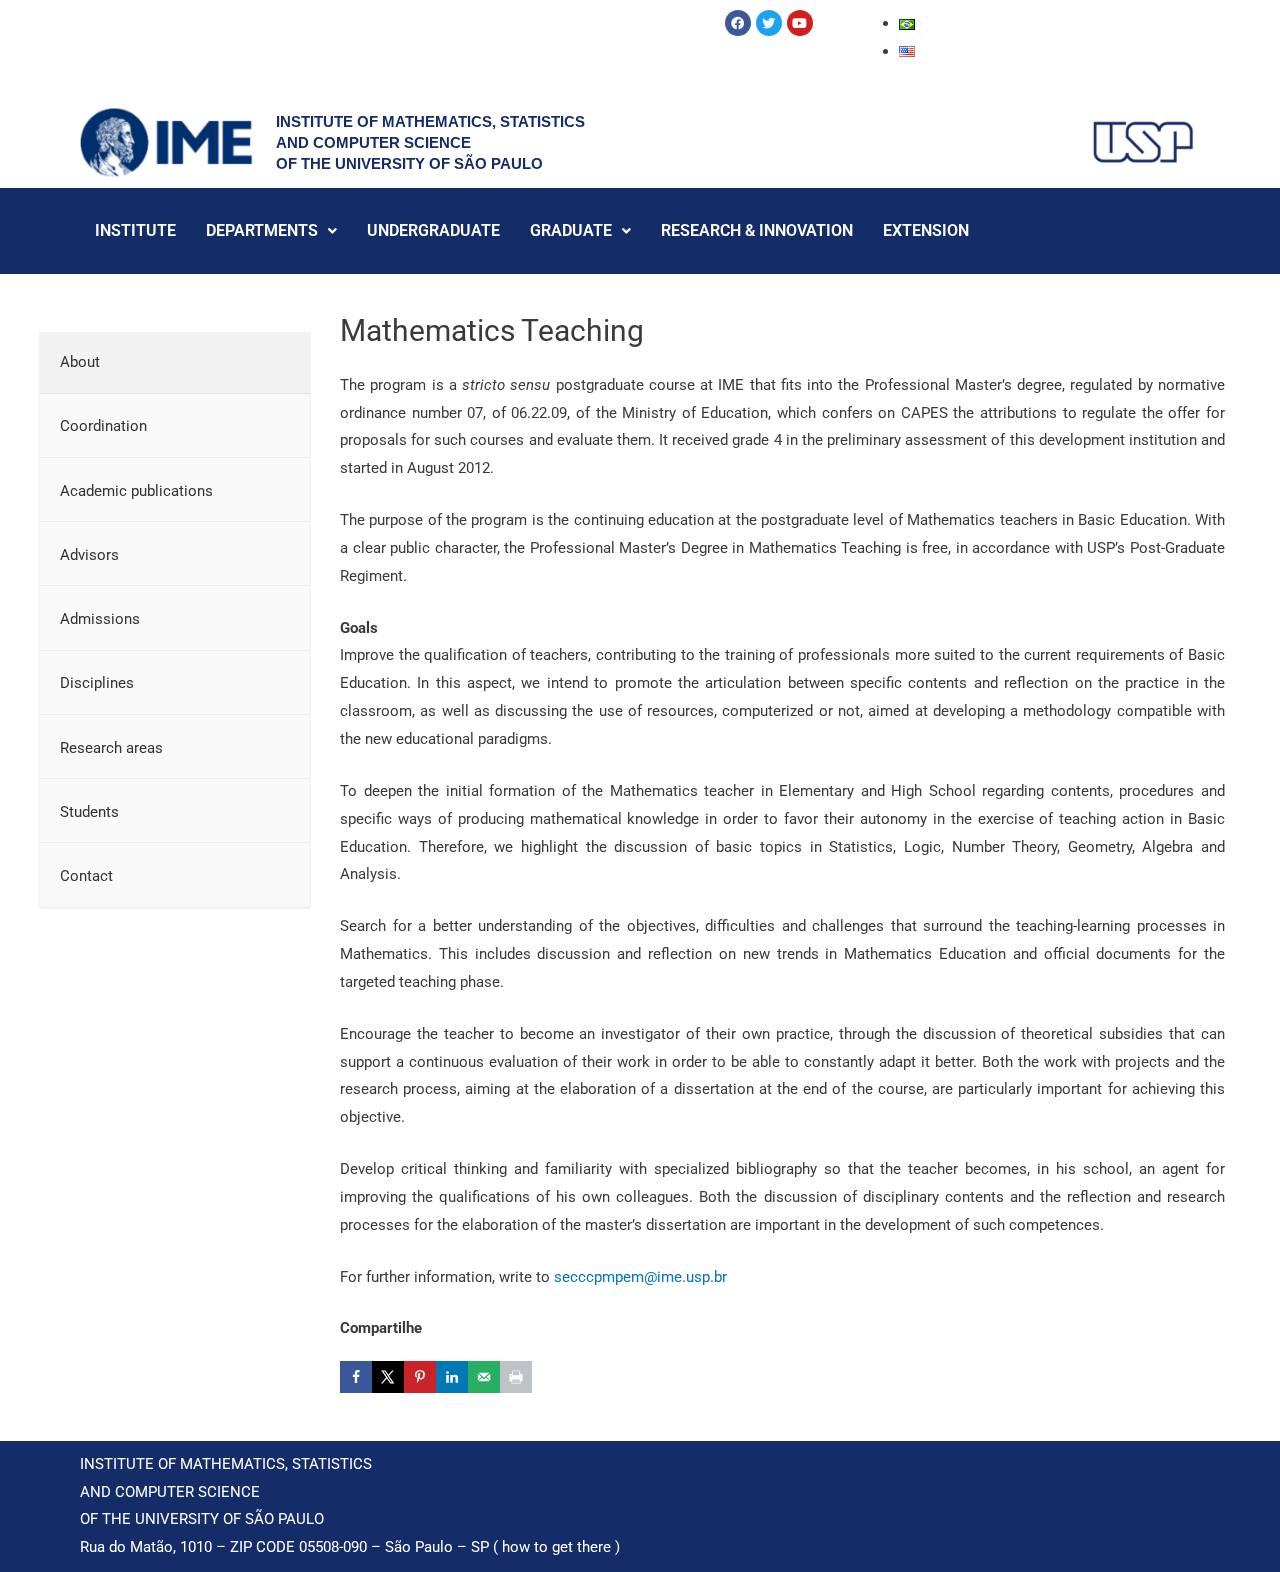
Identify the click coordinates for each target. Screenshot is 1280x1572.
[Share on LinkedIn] (452, 1377)
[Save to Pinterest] (420, 1377)
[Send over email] (484, 1377)
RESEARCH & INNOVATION (757, 230)
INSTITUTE (135, 230)
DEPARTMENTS (262, 230)
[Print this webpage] (516, 1377)
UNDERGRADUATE (433, 230)
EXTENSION (926, 230)
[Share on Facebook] (356, 1377)
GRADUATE (571, 230)
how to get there (556, 1547)
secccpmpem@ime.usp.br (640, 1277)
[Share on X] (388, 1377)
